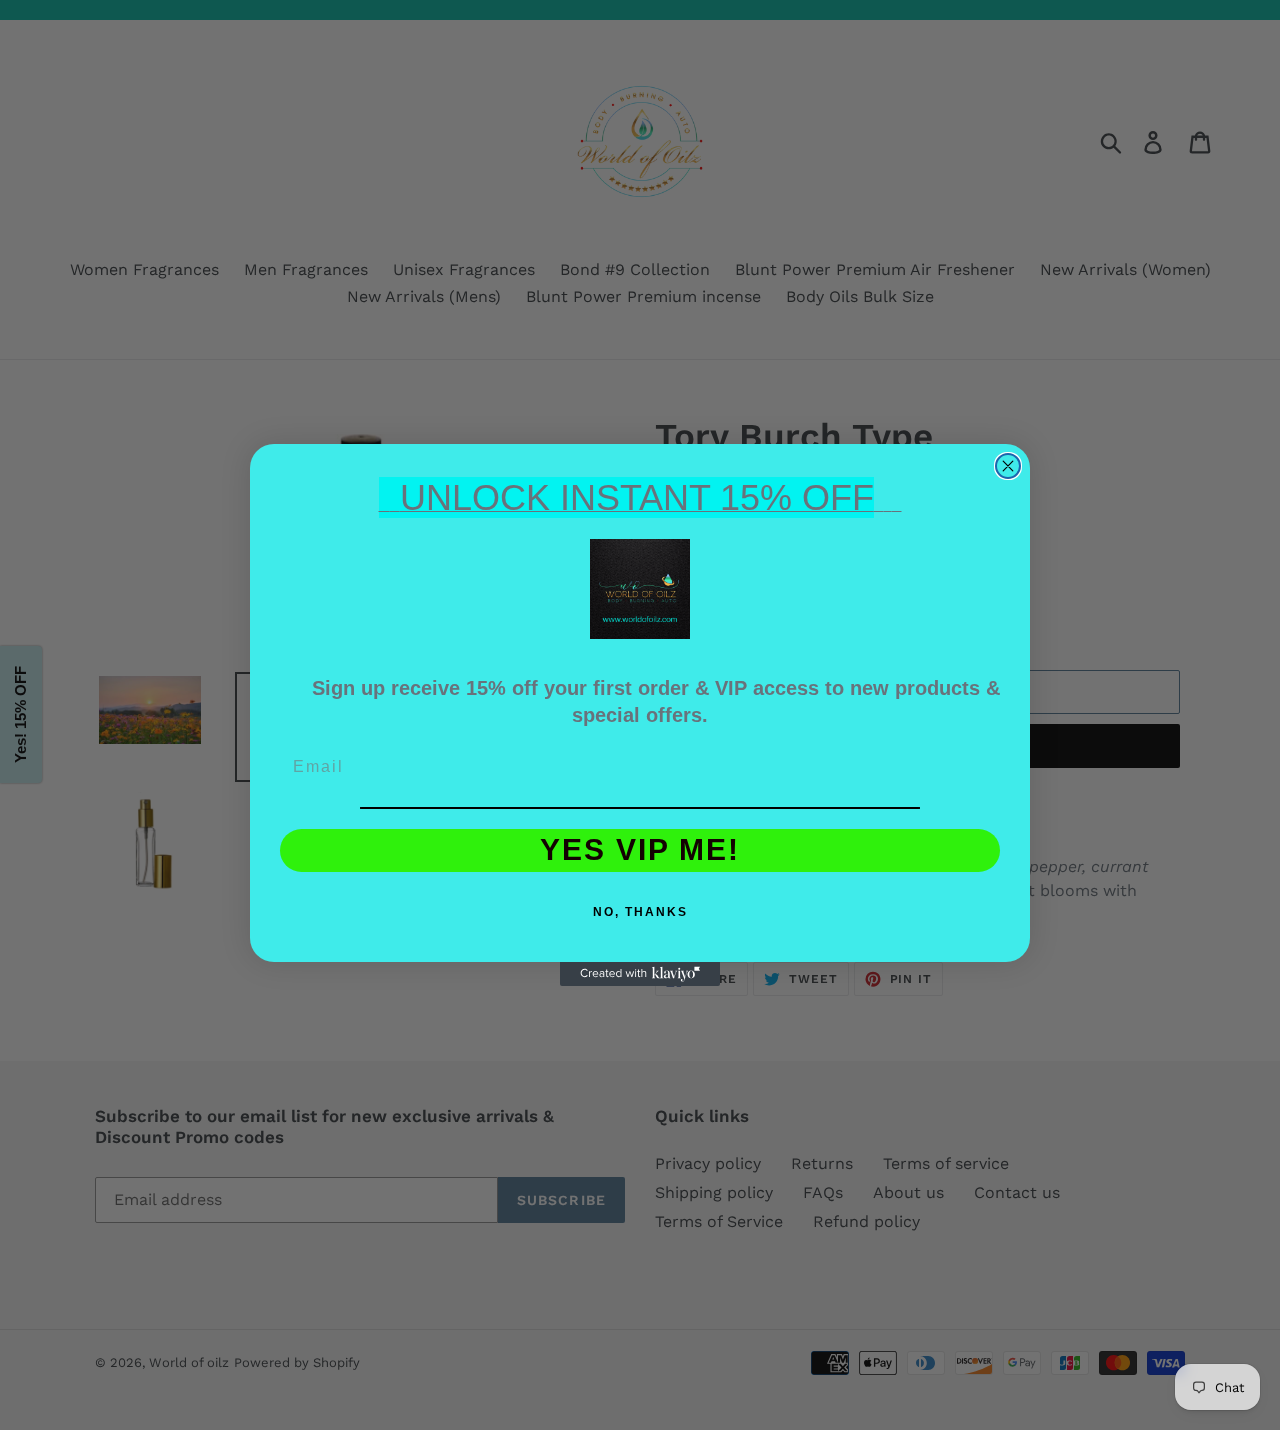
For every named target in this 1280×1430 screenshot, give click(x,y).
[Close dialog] (1008, 466)
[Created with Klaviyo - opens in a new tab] (640, 974)
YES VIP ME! (640, 849)
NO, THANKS (640, 912)
